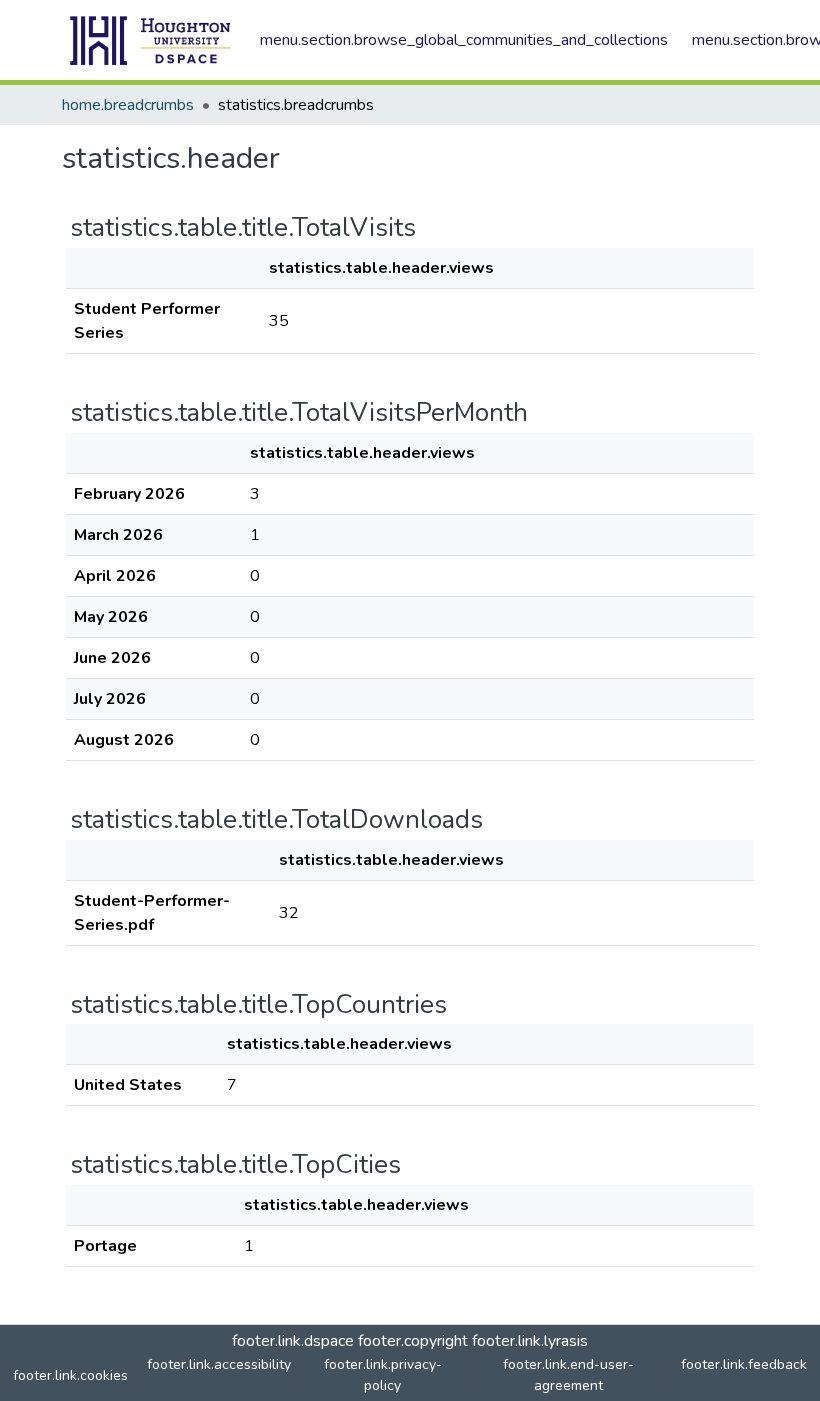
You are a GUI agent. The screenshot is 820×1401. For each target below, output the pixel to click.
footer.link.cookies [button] (70, 1375)
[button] (151, 40)
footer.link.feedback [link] (744, 1364)
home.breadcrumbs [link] (128, 105)
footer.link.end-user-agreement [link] (568, 1375)
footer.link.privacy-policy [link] (383, 1375)
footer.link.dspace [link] (293, 1341)
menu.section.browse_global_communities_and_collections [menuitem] (464, 40)
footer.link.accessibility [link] (219, 1364)
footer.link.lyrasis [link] (530, 1341)
